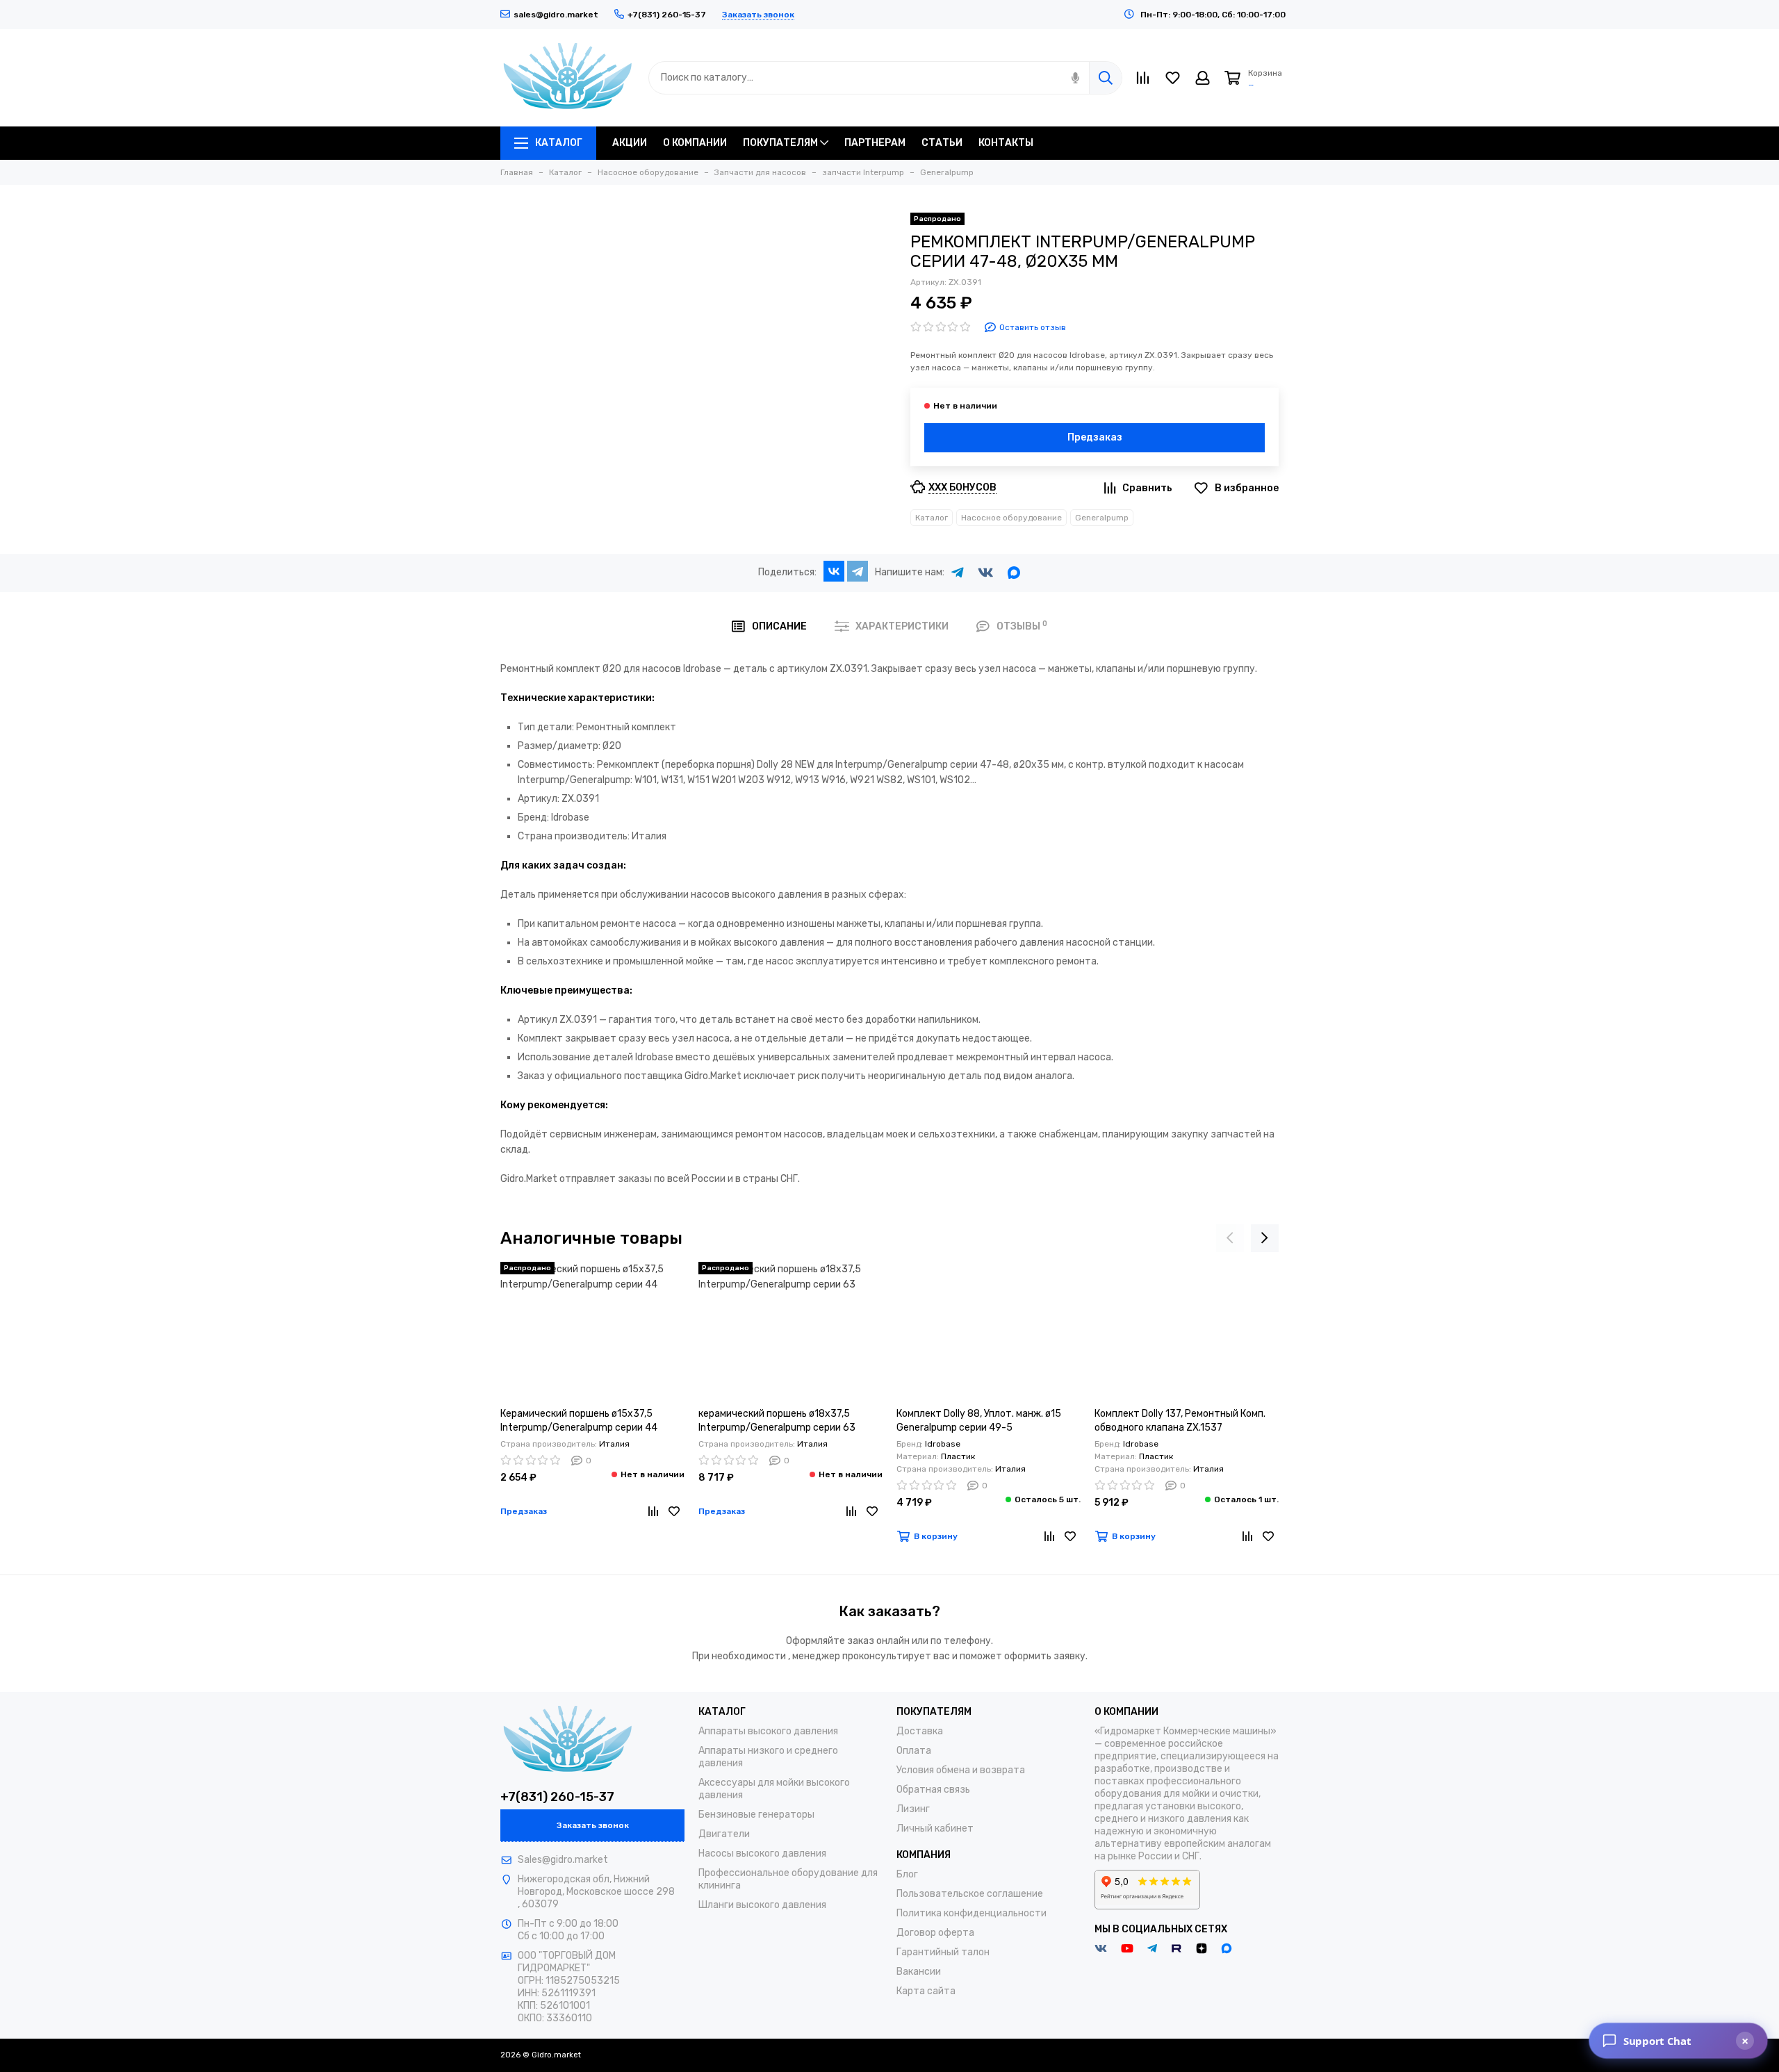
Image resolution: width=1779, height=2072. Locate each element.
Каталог (932, 518)
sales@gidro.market (556, 15)
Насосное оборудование (1011, 518)
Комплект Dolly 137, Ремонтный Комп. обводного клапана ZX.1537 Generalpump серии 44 (1180, 1421)
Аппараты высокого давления (768, 1731)
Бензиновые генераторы (756, 1815)
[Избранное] (674, 1511)
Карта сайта (926, 1991)
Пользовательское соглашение (970, 1894)
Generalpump (1102, 518)
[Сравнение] (653, 1511)
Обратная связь (933, 1790)
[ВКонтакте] (834, 571)
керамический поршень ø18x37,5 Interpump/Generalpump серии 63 (777, 1421)
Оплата (914, 1751)
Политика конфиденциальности (972, 1913)
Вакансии (919, 1972)
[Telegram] (858, 571)
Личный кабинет (935, 1828)
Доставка (920, 1731)
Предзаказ (1095, 437)
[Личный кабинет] (1203, 78)
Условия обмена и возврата (961, 1770)
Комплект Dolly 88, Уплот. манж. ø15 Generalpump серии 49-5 (979, 1421)
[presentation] (1230, 1238)
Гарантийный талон (943, 1952)
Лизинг (913, 1809)
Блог (907, 1874)
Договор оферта (935, 1933)
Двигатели (724, 1834)
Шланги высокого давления (762, 1905)
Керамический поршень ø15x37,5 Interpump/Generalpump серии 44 (579, 1421)
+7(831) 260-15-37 (557, 1797)
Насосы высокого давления (762, 1853)
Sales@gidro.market (563, 1860)
